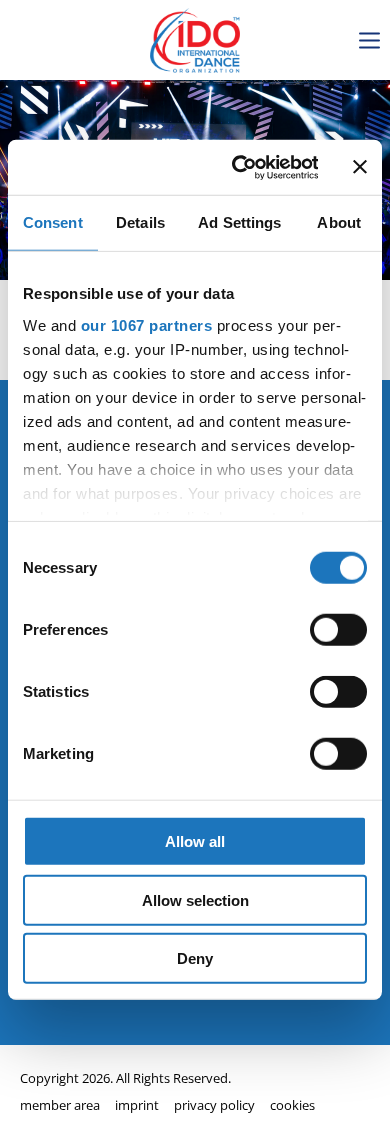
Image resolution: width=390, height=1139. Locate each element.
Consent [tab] (53, 222)
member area (60, 1105)
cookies (292, 1105)
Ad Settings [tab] (239, 222)
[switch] (338, 630)
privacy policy (214, 1105)
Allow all (195, 841)
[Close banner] (360, 167)
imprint (137, 1105)
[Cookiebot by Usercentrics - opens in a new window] (238, 167)
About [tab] (339, 222)
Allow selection (195, 899)
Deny (195, 958)
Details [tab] (140, 222)
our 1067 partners (147, 324)
